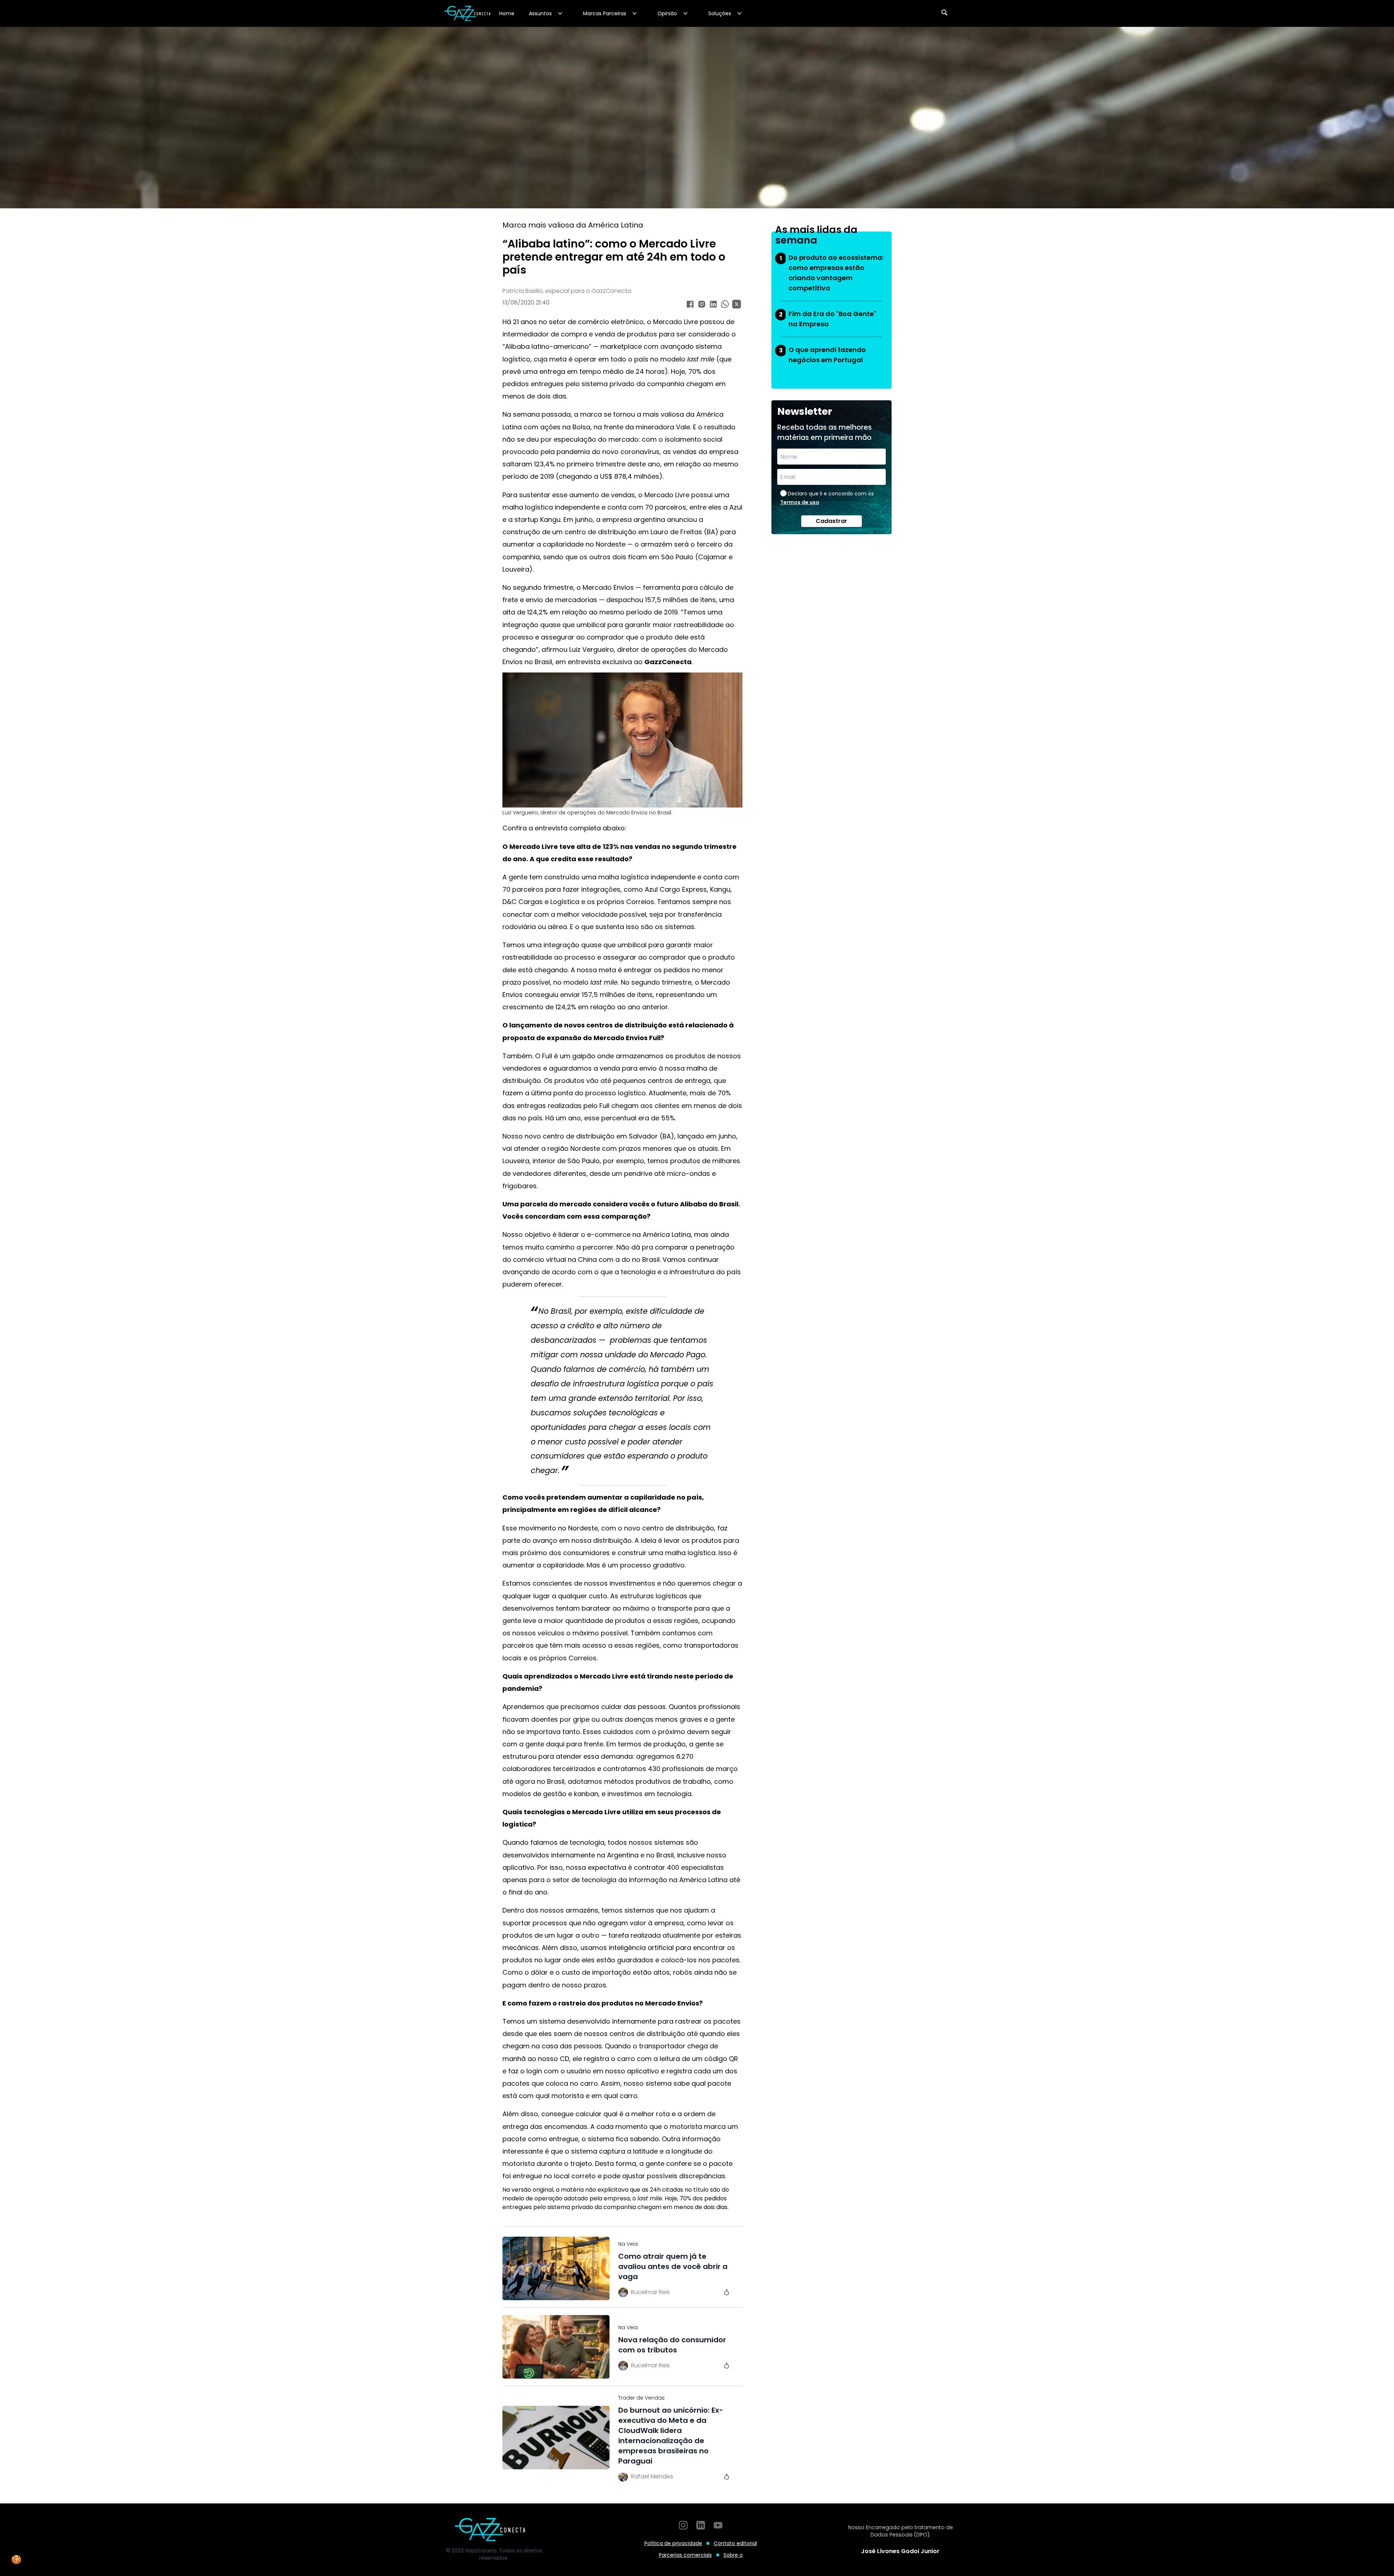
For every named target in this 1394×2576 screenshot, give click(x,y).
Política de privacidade (673, 2543)
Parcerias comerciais (685, 2555)
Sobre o (733, 2555)
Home (507, 13)
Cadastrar (831, 521)
